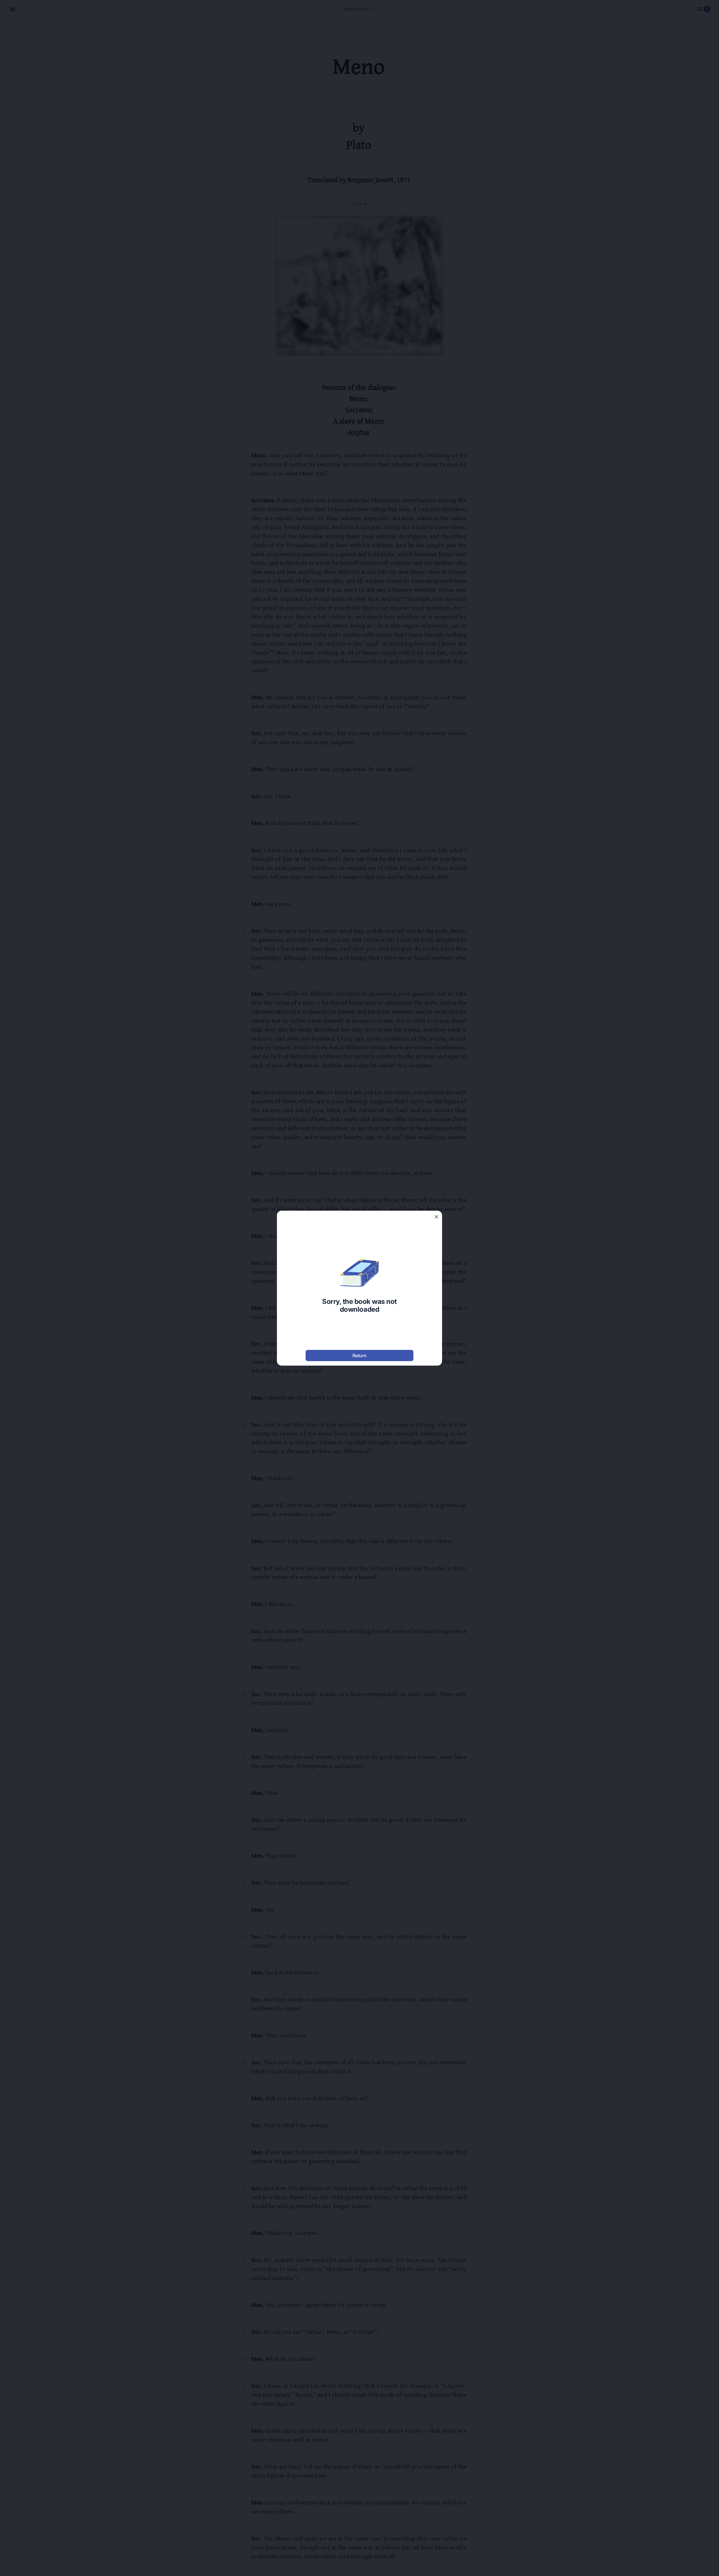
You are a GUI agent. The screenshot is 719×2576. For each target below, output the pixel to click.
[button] (436, 1217)
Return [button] (359, 1356)
